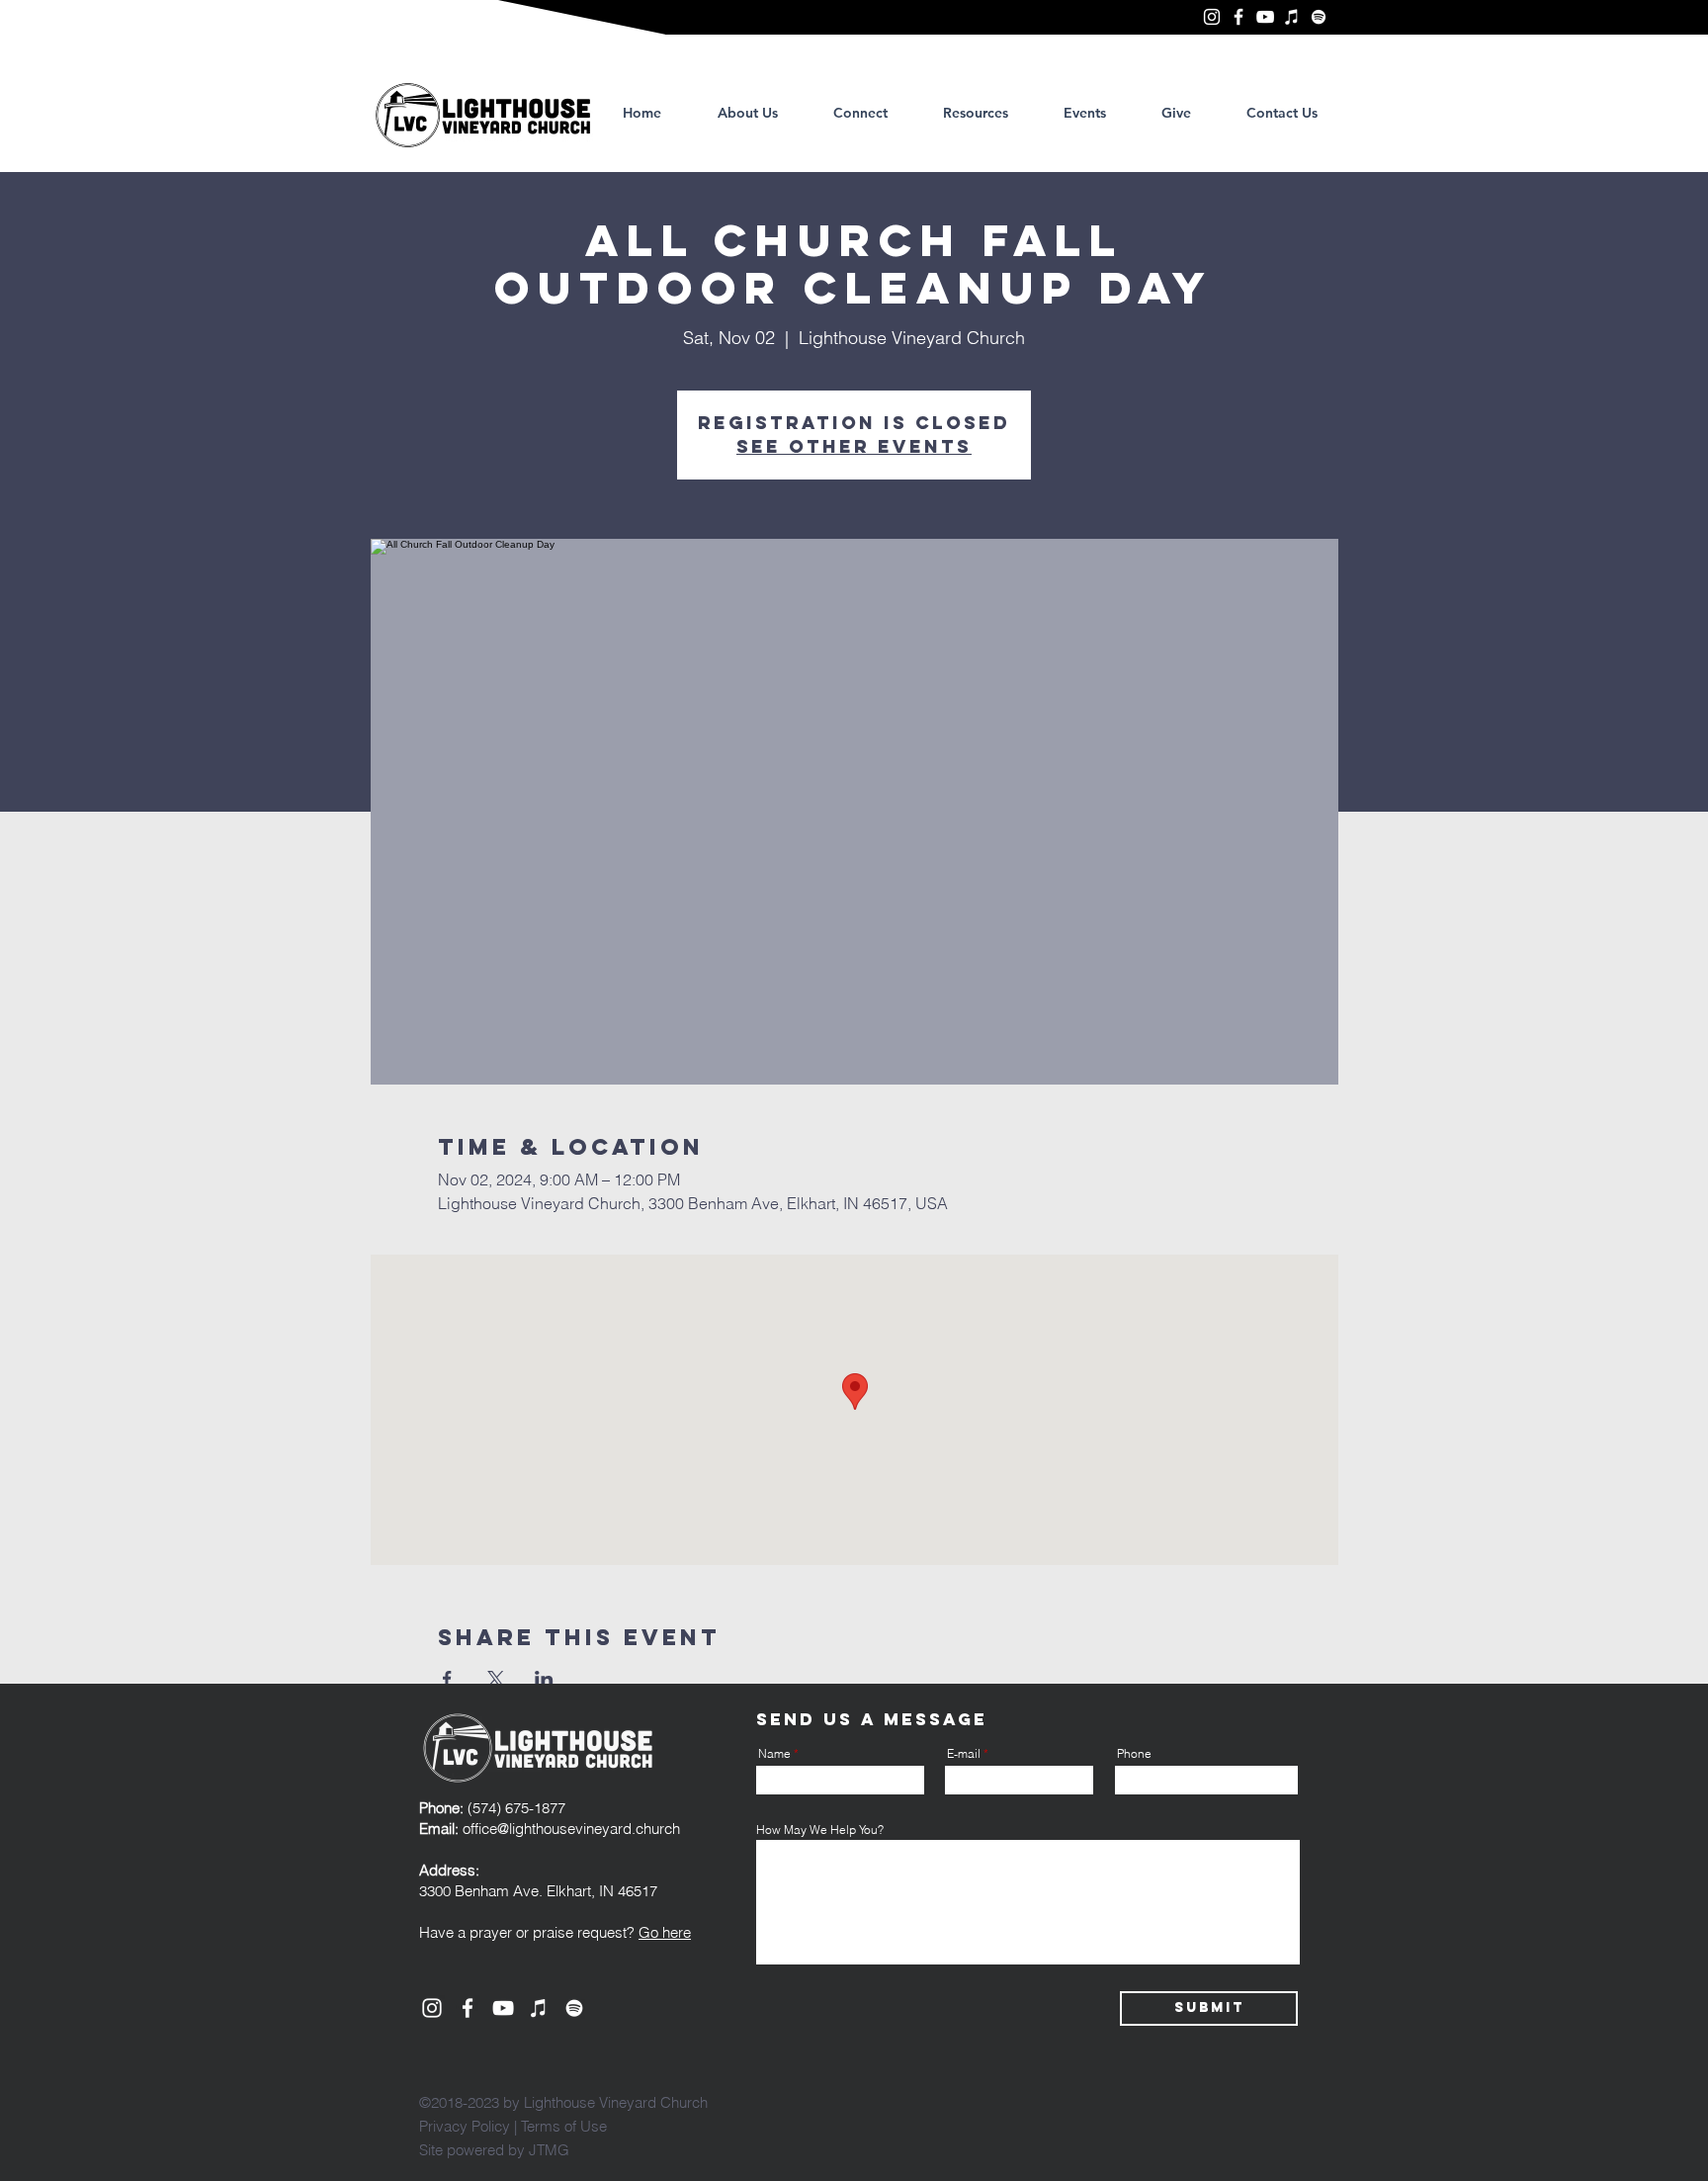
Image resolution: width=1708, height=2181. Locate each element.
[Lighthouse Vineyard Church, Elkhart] (1212, 17)
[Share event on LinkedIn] (544, 1679)
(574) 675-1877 (492, 1808)
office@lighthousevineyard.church (571, 1829)
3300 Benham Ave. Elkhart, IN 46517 (538, 1891)
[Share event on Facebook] (447, 1679)
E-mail (964, 1754)
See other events (854, 446)
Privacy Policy (465, 2126)
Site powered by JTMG (494, 2150)
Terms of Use (564, 2126)
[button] (976, 113)
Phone (1134, 1754)
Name (774, 1754)
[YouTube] (1265, 17)
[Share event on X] (496, 1679)
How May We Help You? (820, 1830)
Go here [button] (665, 1932)
